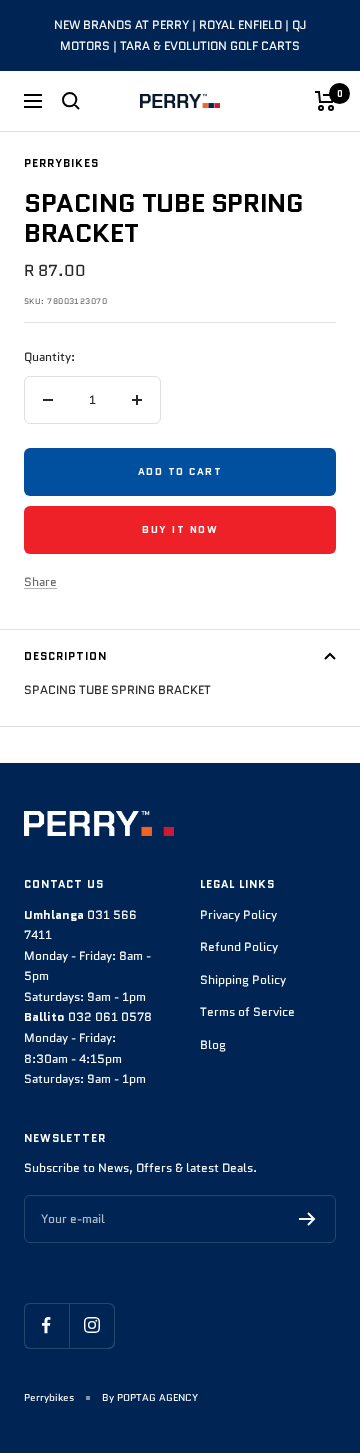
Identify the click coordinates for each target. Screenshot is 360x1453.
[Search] (71, 101)
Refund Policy (239, 946)
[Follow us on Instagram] (91, 1325)
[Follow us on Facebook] (46, 1325)
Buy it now (180, 529)
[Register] (307, 1219)
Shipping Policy (243, 979)
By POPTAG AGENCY (150, 1397)
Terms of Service (247, 1011)
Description (65, 656)
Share (40, 581)
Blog (213, 1044)
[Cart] (325, 101)
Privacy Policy (238, 914)
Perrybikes (61, 163)
